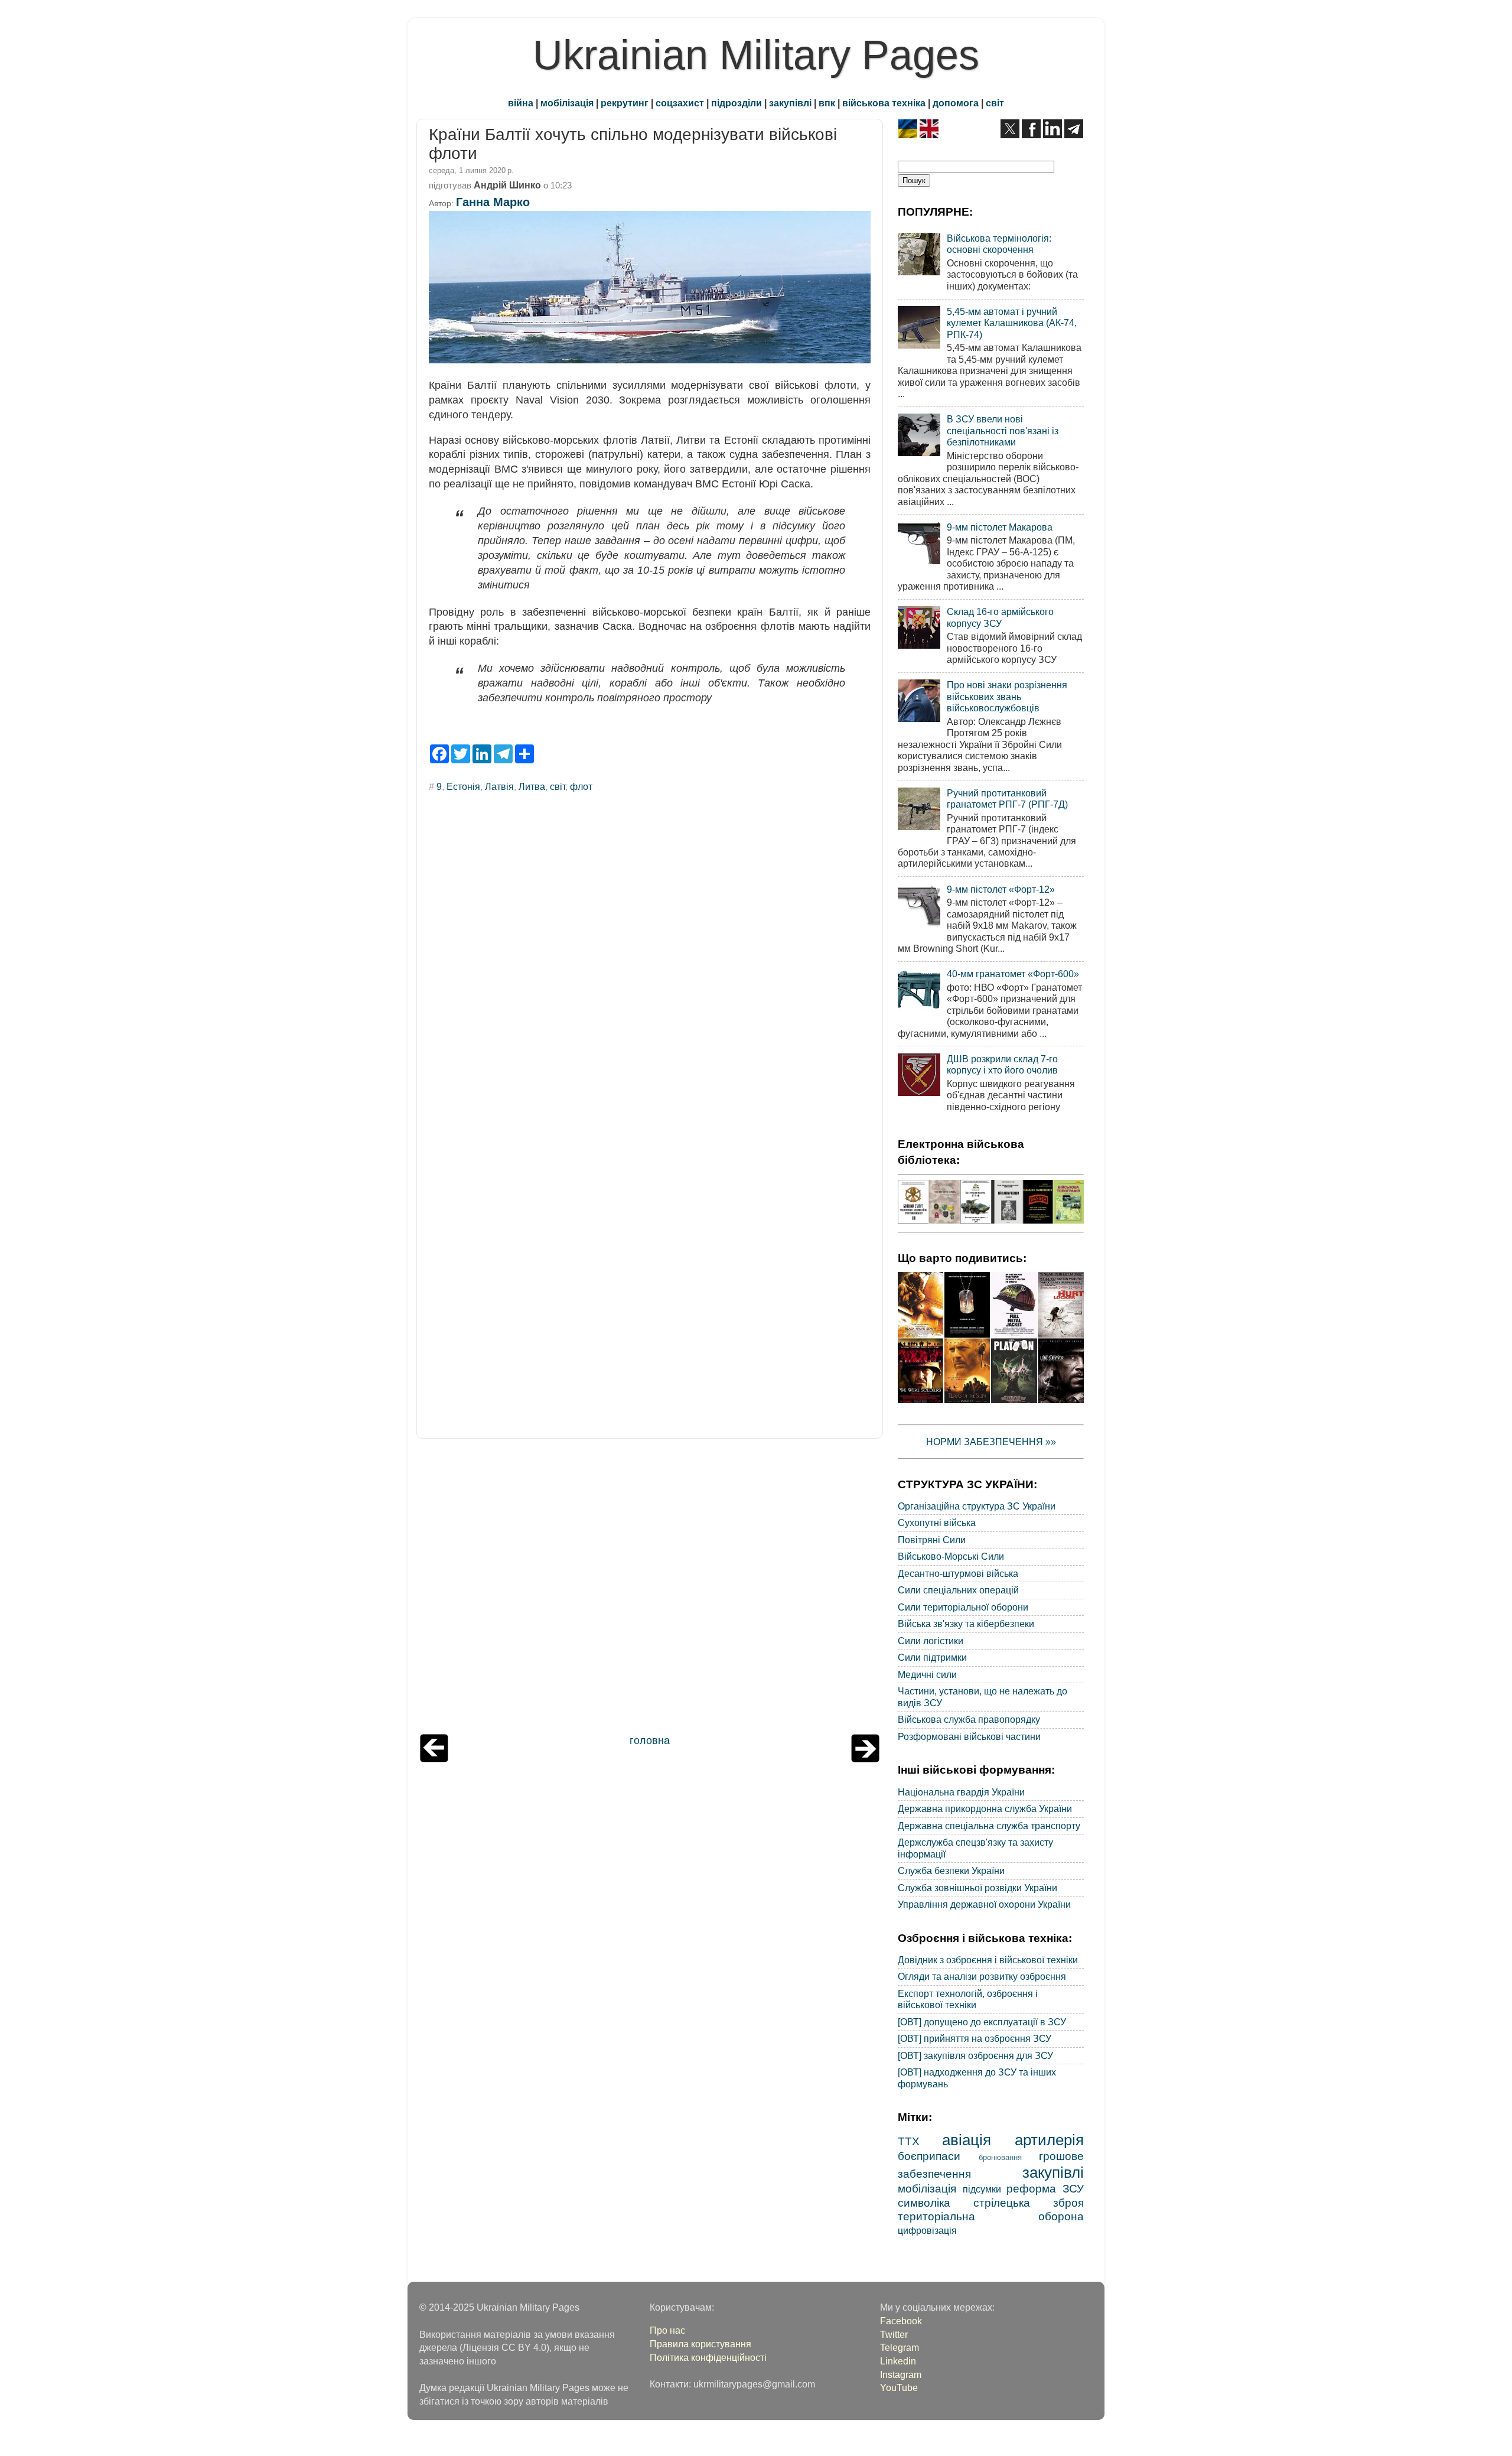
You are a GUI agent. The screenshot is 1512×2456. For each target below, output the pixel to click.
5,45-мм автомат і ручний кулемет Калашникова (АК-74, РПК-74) (1012, 323)
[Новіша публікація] (434, 1759)
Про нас (667, 2330)
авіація (967, 2140)
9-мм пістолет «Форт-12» (1001, 889)
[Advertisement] (650, 1589)
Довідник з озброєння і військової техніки (988, 1960)
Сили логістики (931, 1641)
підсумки (982, 2189)
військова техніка (884, 103)
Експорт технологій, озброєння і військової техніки (968, 1999)
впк (827, 103)
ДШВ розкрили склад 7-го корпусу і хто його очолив (1002, 1064)
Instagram (901, 2374)
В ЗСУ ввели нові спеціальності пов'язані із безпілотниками (1003, 430)
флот (581, 786)
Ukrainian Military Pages (756, 55)
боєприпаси (929, 2156)
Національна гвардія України (961, 1792)
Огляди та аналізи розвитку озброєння (982, 1976)
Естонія (463, 786)
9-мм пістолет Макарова (1000, 527)
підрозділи (737, 103)
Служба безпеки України (951, 1871)
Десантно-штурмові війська (958, 1573)
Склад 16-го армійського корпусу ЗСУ (1000, 617)
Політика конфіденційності (708, 2357)
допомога (956, 103)
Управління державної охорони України (984, 1904)
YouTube (899, 2387)
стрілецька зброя (1029, 2203)
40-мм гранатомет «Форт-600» (1013, 974)
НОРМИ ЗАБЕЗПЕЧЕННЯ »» (991, 1442)
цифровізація (927, 2230)
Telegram (900, 2347)
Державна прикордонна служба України (985, 1808)
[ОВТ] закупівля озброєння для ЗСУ (975, 2055)
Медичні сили (927, 1674)
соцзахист (680, 103)
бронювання (1000, 2157)
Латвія (499, 786)
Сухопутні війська (937, 1523)
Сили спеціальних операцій (958, 1590)
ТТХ (909, 2141)
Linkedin (898, 2361)
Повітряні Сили (932, 1540)
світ (995, 103)
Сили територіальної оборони (963, 1607)
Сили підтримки (932, 1657)
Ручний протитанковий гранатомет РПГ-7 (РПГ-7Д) (1007, 798)
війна (521, 103)
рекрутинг (625, 103)
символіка (924, 2203)
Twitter (894, 2334)
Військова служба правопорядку (969, 1719)
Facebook (901, 2321)
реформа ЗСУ (1045, 2188)
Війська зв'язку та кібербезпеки (966, 1624)
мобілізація (567, 103)
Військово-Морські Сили (951, 1556)
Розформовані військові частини (969, 1736)
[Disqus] (650, 962)
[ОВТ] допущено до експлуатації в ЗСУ (982, 2022)
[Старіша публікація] (865, 1759)
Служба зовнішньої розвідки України (977, 1888)
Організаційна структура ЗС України (977, 1506)
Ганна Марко (493, 202)
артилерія (1049, 2140)
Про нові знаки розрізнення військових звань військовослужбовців (1007, 696)
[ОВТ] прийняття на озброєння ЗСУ (975, 2038)
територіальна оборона (991, 2216)
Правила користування (700, 2344)
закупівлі (790, 103)
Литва (532, 786)
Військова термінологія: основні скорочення (999, 244)
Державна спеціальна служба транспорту (989, 1826)
